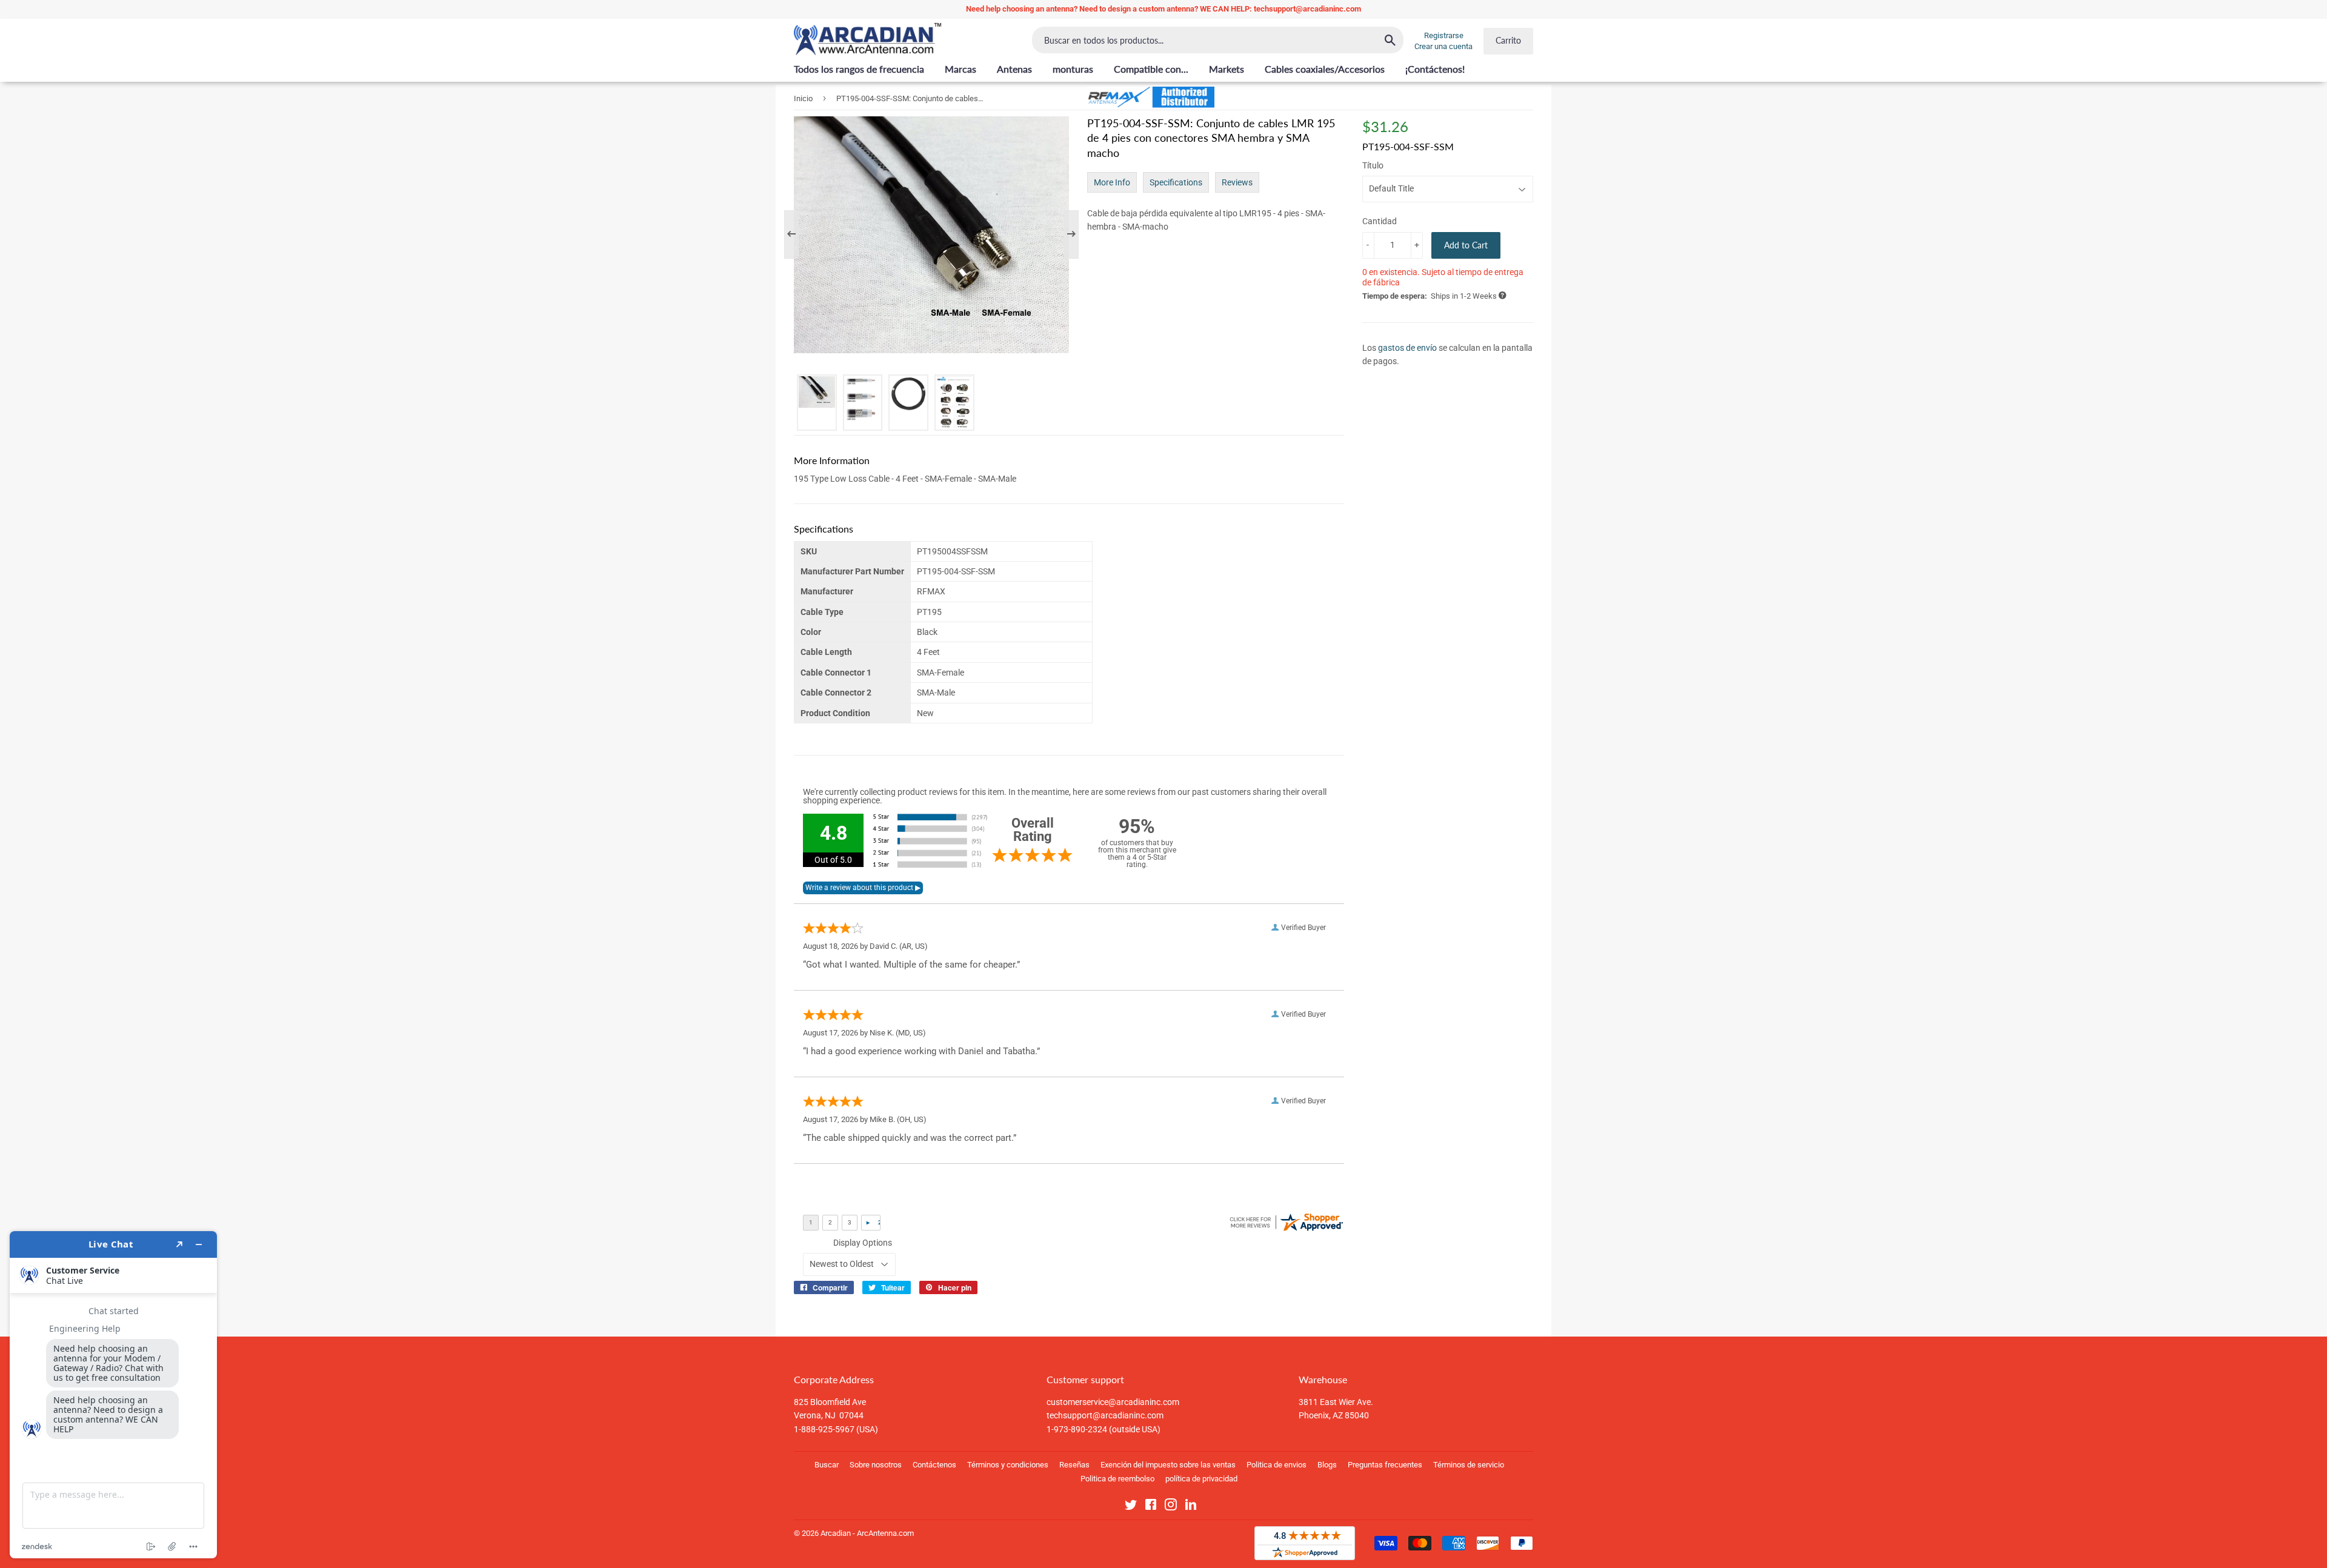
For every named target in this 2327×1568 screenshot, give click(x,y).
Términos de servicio (1469, 1465)
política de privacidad (1201, 1479)
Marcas (960, 69)
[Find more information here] (113, 1395)
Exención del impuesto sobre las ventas (1168, 1465)
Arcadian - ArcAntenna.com (867, 1533)
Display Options (863, 1243)
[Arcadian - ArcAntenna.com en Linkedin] (1191, 1507)
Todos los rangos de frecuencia (859, 69)
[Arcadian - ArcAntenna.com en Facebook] (1151, 1507)
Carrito (1508, 40)
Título (1373, 165)
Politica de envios (1277, 1465)
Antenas (1014, 69)
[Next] (1065, 234)
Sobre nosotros (876, 1465)
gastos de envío (1407, 348)
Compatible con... (1151, 69)
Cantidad (1380, 221)
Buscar (827, 1465)
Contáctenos (934, 1465)
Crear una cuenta (1443, 46)
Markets (1227, 69)
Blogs (1327, 1465)
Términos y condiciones (1008, 1465)
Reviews (1237, 182)
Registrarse (1444, 35)
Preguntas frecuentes (1385, 1465)
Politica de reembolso (1117, 1479)
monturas (1073, 69)
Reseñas (1074, 1465)
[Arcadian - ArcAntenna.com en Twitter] (1131, 1507)
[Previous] (797, 234)
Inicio (803, 98)
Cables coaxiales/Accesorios (1325, 69)
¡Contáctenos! (1435, 69)
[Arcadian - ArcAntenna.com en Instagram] (1171, 1507)
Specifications (1176, 182)
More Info (1112, 182)
